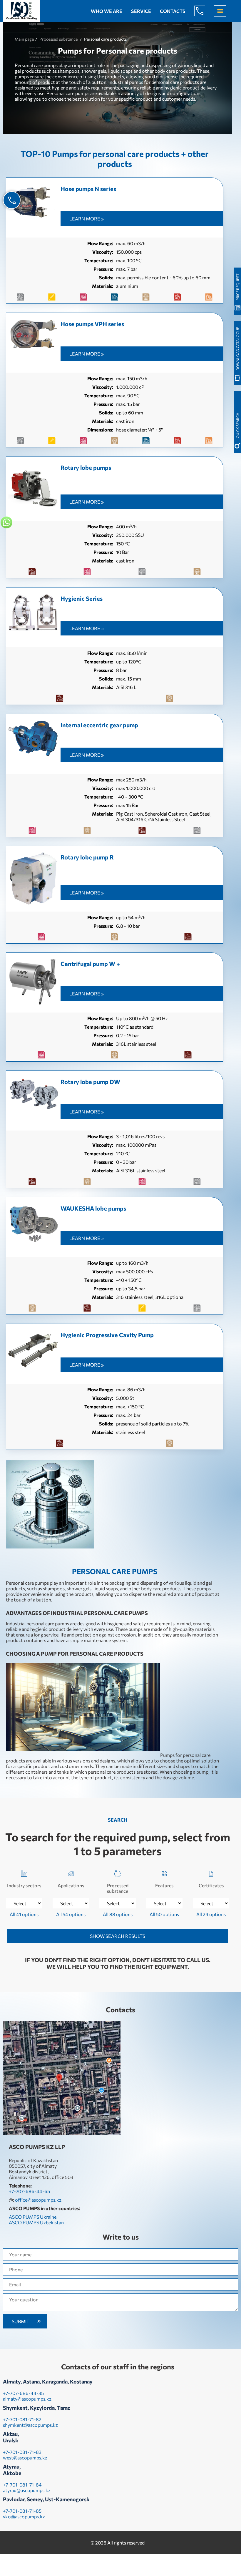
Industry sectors (24, 1885)
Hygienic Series (82, 598)
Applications (71, 1885)
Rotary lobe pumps (86, 467)
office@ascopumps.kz (38, 2200)
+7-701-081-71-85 (22, 2511)
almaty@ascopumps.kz (27, 2399)
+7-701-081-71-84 (22, 2485)
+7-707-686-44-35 (23, 2393)
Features (164, 1885)
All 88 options (118, 1914)
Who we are (107, 11)
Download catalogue (237, 349)
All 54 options (71, 1914)
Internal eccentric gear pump (99, 725)
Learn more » (87, 219)
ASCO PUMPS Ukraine (33, 2217)
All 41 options (24, 1914)
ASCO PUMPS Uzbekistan (36, 2222)
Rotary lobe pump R (87, 857)
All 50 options (164, 1914)
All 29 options (211, 1914)
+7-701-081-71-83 (22, 2452)
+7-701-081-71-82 (22, 2419)
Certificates (211, 1885)
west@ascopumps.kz (25, 2458)
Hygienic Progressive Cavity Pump (107, 1335)
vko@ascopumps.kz (24, 2516)
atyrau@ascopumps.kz (27, 2490)
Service (141, 11)
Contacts (173, 11)
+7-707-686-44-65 (204, 11)
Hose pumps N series (88, 189)
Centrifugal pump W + (90, 964)
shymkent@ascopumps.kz (30, 2425)
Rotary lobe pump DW (90, 1082)
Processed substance (118, 1888)
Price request (237, 287)
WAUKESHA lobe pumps (93, 1208)
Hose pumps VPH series (92, 324)
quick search (237, 425)
